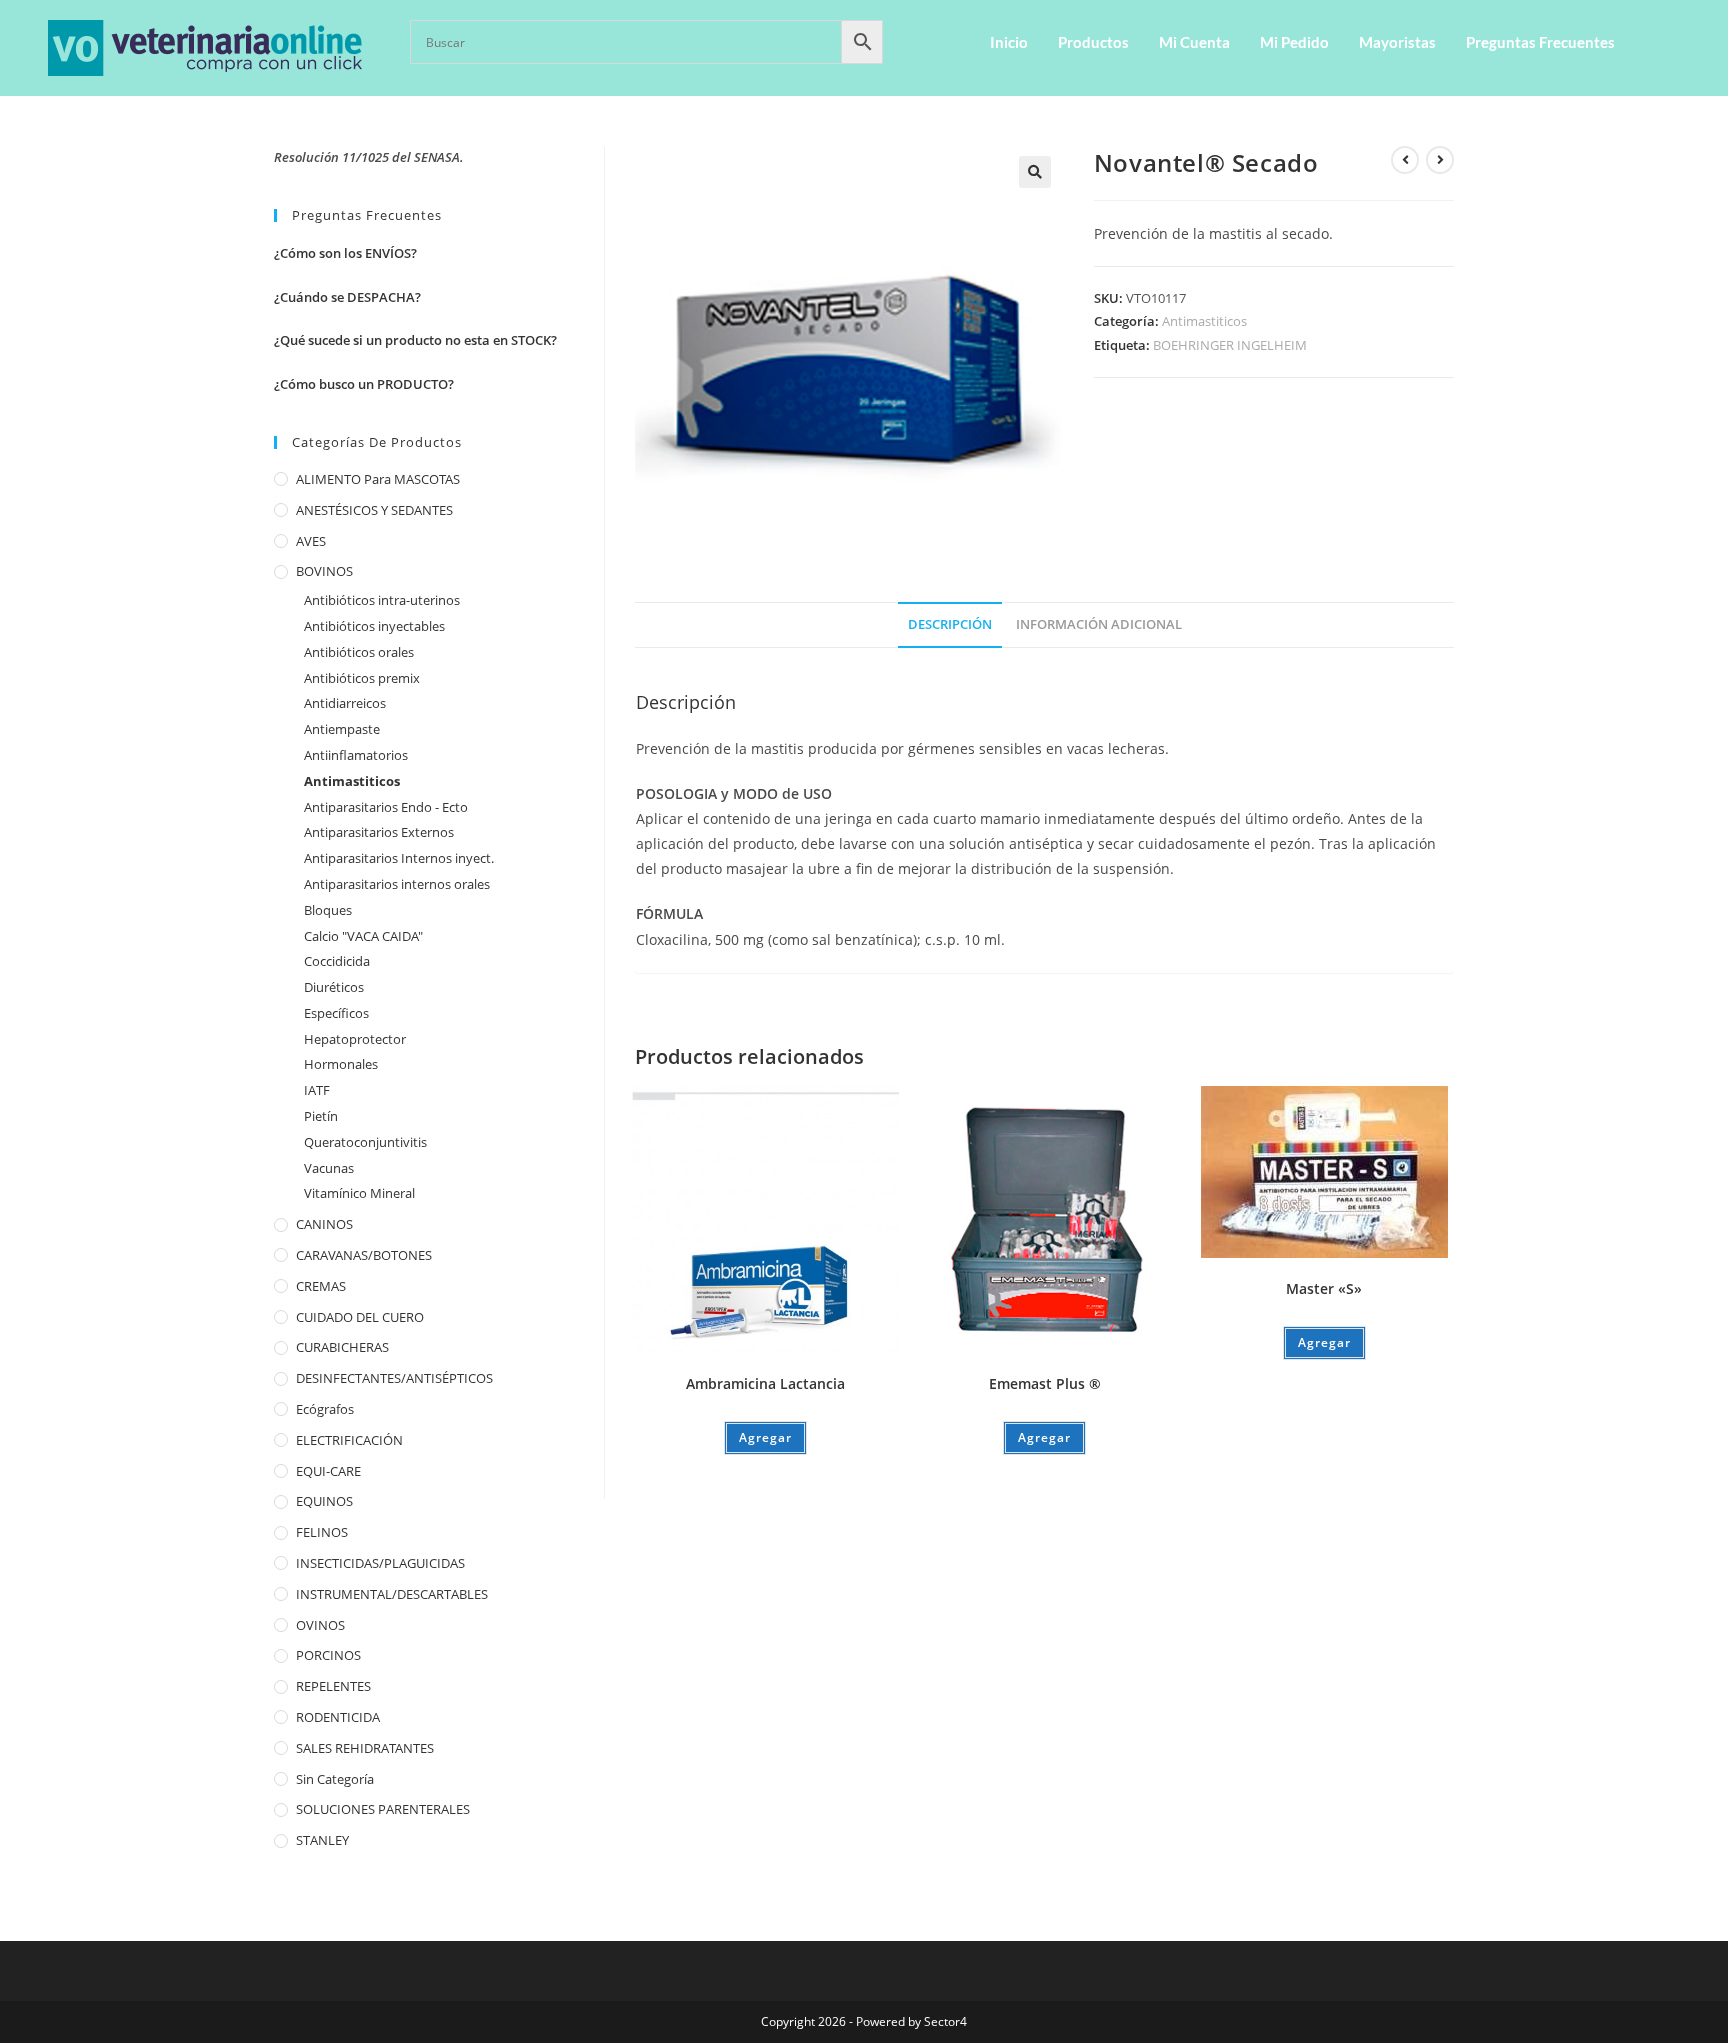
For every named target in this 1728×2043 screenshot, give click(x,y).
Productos (1093, 42)
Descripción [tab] (950, 624)
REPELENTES (333, 1686)
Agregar (765, 1437)
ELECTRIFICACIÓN (349, 1440)
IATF (317, 1090)
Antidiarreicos (345, 703)
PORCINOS (328, 1655)
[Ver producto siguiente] (1440, 160)
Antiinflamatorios (356, 755)
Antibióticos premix (362, 678)
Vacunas (329, 1168)
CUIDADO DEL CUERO (360, 1317)
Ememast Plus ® (1045, 1383)
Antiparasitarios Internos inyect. (399, 858)
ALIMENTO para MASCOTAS (378, 479)
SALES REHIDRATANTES (365, 1748)
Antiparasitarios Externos (379, 832)
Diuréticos (334, 987)
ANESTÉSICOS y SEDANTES (374, 510)
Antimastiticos (1204, 321)
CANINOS (324, 1224)
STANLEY (322, 1840)
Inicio (1009, 42)
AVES (311, 541)
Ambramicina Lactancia (765, 1383)
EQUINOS (324, 1501)
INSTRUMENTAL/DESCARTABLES (392, 1594)
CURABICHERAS (342, 1347)
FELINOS (322, 1532)
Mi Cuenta (1194, 42)
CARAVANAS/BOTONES (364, 1255)
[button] (1035, 172)
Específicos (336, 1013)
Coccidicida (337, 961)
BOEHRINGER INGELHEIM (1230, 345)
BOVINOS (324, 571)
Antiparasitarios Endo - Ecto (386, 807)
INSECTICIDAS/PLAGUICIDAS (380, 1563)
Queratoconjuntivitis (365, 1142)
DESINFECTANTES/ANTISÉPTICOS (394, 1378)
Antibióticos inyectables (374, 626)
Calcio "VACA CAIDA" (363, 936)
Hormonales (341, 1064)
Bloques (328, 910)
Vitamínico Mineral (359, 1193)
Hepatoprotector (355, 1039)
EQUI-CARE (328, 1471)
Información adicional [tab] (1099, 624)
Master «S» (1324, 1288)
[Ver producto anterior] (1405, 160)
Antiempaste (342, 729)
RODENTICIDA (338, 1717)
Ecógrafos (325, 1409)
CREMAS (321, 1286)
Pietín (321, 1116)
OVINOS (320, 1625)
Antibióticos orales (359, 652)
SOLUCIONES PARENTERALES (383, 1809)
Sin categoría (335, 1779)
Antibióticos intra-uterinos (382, 600)
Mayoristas (1397, 42)
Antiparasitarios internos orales (397, 884)
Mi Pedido (1294, 42)
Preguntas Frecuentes (1540, 42)
